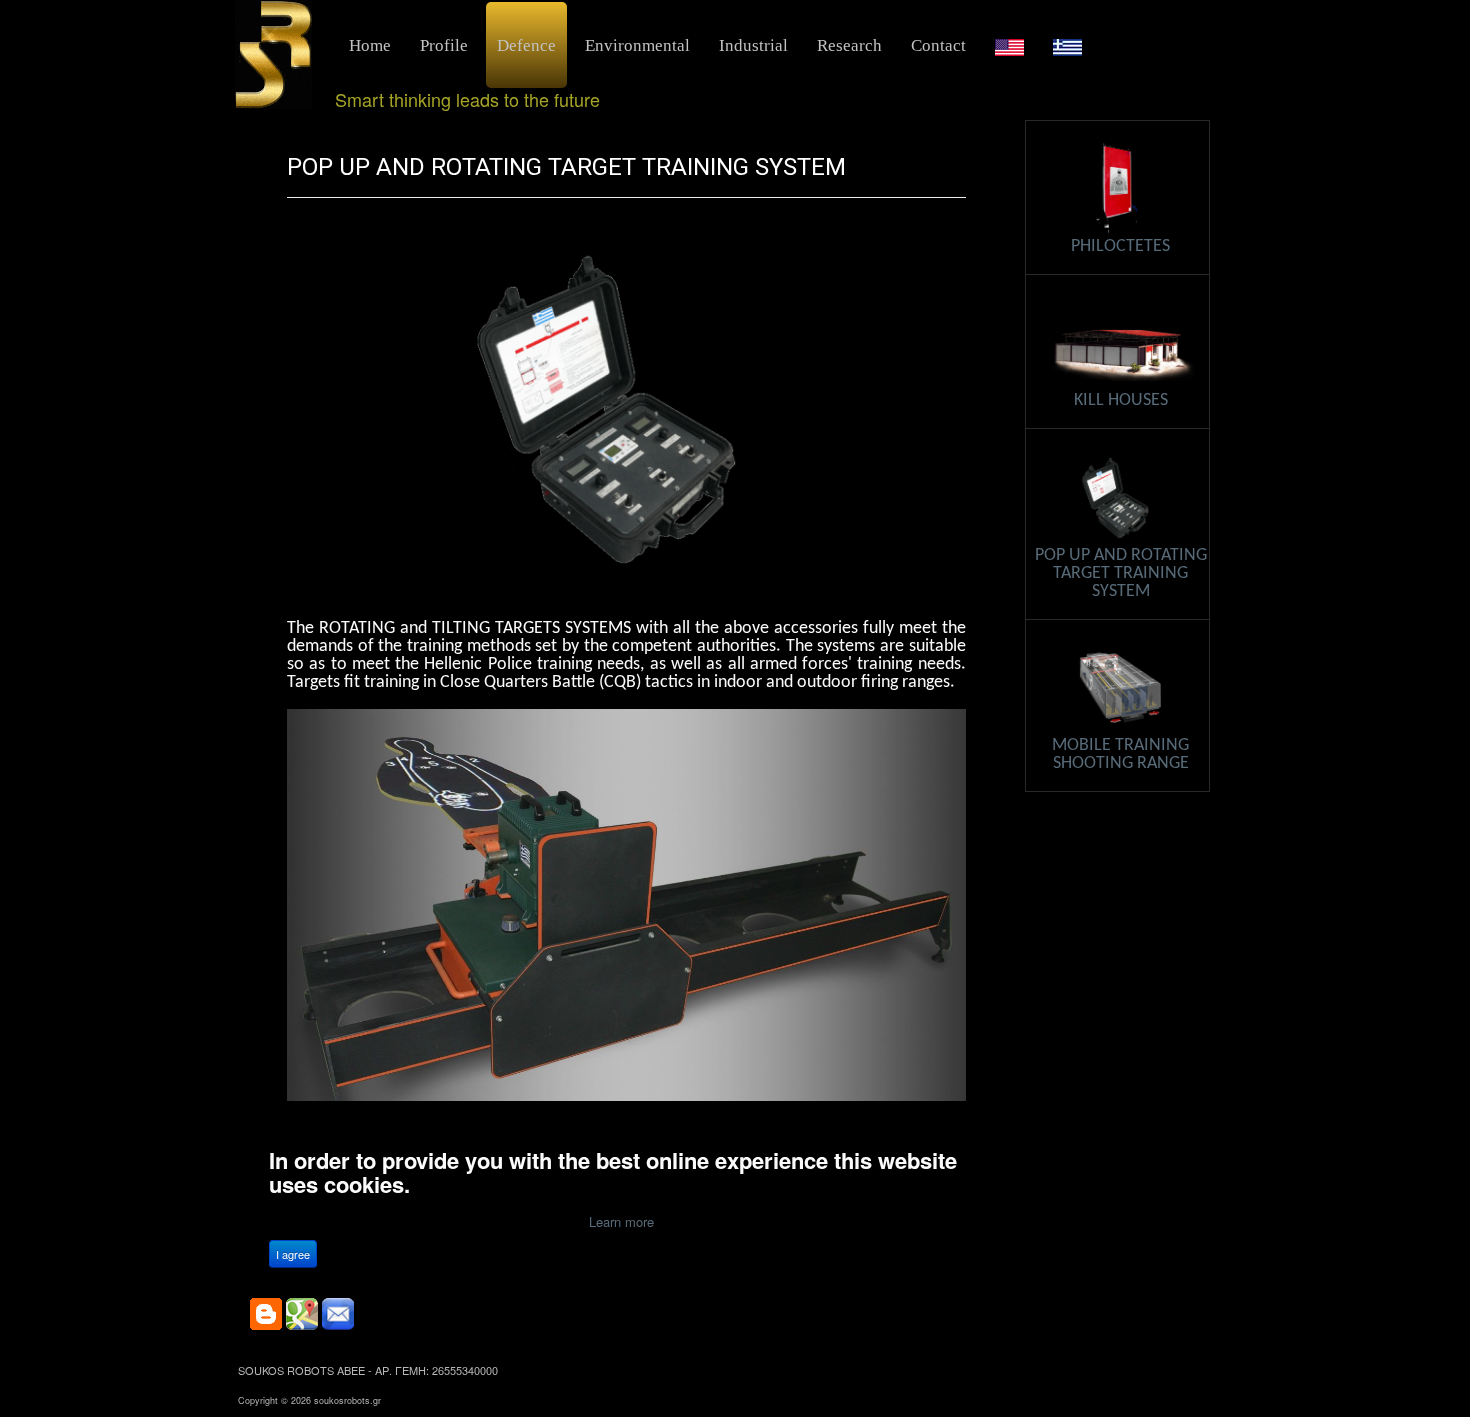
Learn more (621, 1221)
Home (370, 45)
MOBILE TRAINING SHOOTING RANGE (1120, 754)
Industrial (753, 45)
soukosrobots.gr (347, 1400)
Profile (444, 45)
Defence (526, 45)
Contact (938, 45)
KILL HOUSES (1121, 400)
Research (849, 45)
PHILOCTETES (1120, 246)
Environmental (637, 45)
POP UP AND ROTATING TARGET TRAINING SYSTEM (566, 167)
